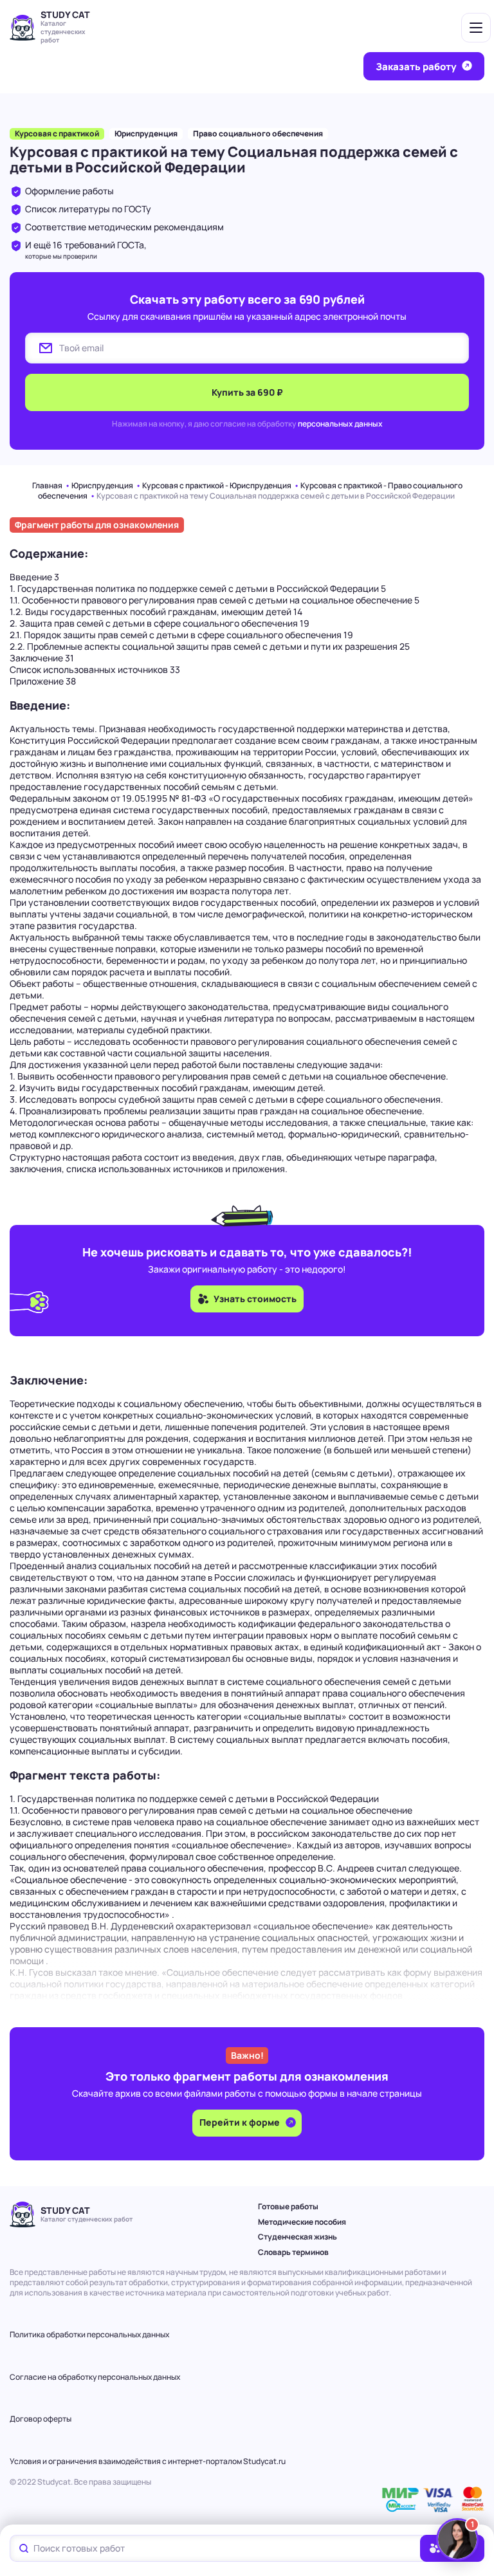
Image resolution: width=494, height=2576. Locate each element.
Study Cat (65, 14)
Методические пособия (302, 2222)
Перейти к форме (241, 2122)
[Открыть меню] (476, 28)
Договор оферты (41, 2419)
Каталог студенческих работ (63, 32)
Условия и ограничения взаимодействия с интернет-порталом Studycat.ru (148, 2461)
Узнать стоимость (255, 1299)
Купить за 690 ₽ (247, 392)
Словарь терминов (293, 2252)
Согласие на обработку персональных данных (95, 2377)
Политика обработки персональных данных (89, 2334)
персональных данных (340, 424)
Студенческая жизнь (297, 2237)
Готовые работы (288, 2206)
